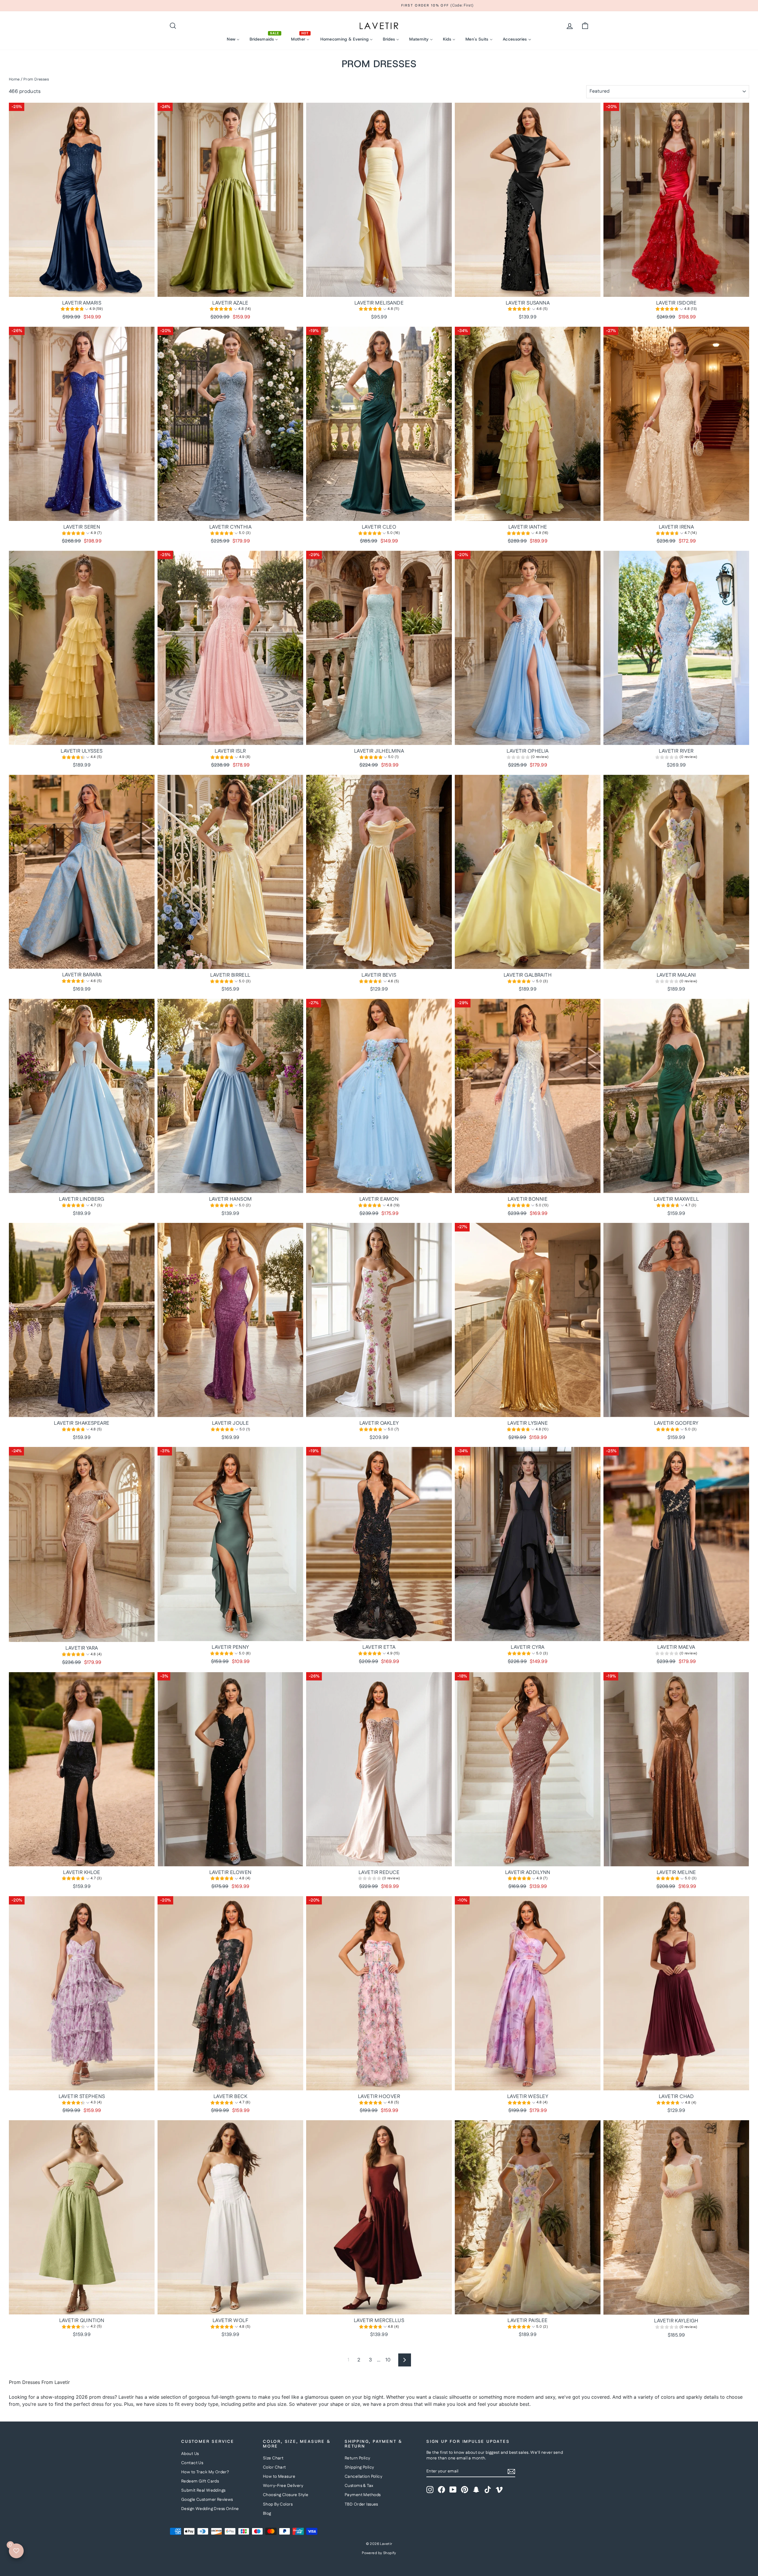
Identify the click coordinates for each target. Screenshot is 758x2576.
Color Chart (274, 2467)
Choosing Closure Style (286, 2495)
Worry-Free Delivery (283, 2486)
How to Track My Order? (205, 2472)
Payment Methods (363, 2495)
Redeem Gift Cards (200, 2481)
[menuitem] (233, 39)
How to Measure (279, 2477)
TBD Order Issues (361, 2504)
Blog (267, 2514)
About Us (190, 2454)
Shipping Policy (359, 2467)
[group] (82, 310)
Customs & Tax (359, 2486)
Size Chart (273, 2458)
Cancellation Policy (363, 2477)
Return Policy (358, 2458)
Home (14, 79)
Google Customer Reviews (207, 2500)
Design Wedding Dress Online (210, 2509)
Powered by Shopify (379, 2553)
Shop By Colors (278, 2504)
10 (388, 2360)
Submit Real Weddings (203, 2490)
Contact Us (192, 2463)
